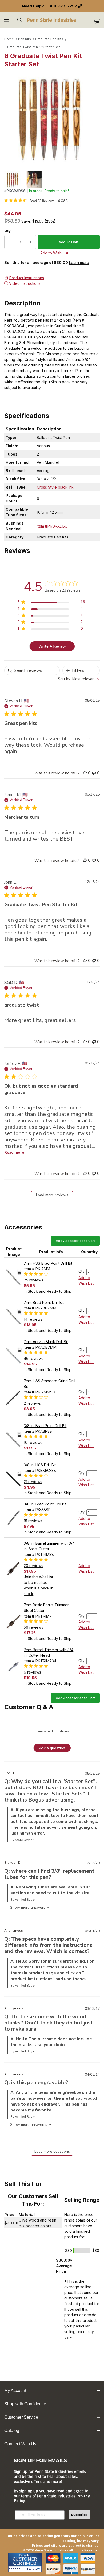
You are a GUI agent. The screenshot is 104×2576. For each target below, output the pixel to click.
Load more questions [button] (52, 2152)
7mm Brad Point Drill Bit (44, 1302)
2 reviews (32, 1403)
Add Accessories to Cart (75, 1241)
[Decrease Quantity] (10, 242)
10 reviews (33, 1442)
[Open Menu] (7, 20)
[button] (13, 180)
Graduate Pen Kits (49, 39)
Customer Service (21, 2417)
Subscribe (79, 2515)
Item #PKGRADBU (52, 526)
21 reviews (33, 1482)
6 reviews (32, 1672)
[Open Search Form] (20, 20)
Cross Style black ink (55, 487)
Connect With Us (20, 2444)
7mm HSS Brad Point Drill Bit (48, 1263)
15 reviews (33, 1521)
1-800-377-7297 (61, 6)
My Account (15, 2391)
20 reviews (33, 1566)
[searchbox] (32, 670)
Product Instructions (27, 278)
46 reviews (34, 1358)
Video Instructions (25, 283)
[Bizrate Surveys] (34, 2569)
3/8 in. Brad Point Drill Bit (45, 1426)
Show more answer (27, 1908)
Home (9, 39)
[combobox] (79, 679)
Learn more (79, 263)
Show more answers (28, 2125)
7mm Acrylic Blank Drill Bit (46, 1342)
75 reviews (33, 1280)
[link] (29, 201)
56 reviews (33, 1627)
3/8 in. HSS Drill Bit (40, 1465)
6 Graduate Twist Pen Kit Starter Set (32, 47)
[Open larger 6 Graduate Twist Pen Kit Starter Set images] (52, 118)
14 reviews (33, 1319)
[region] (52, 180)
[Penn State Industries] (52, 20)
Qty (7, 231)
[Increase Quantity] (31, 242)
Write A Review (52, 646)
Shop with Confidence (25, 2404)
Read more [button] (14, 1153)
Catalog (12, 2431)
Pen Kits (25, 39)
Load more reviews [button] (52, 1195)
